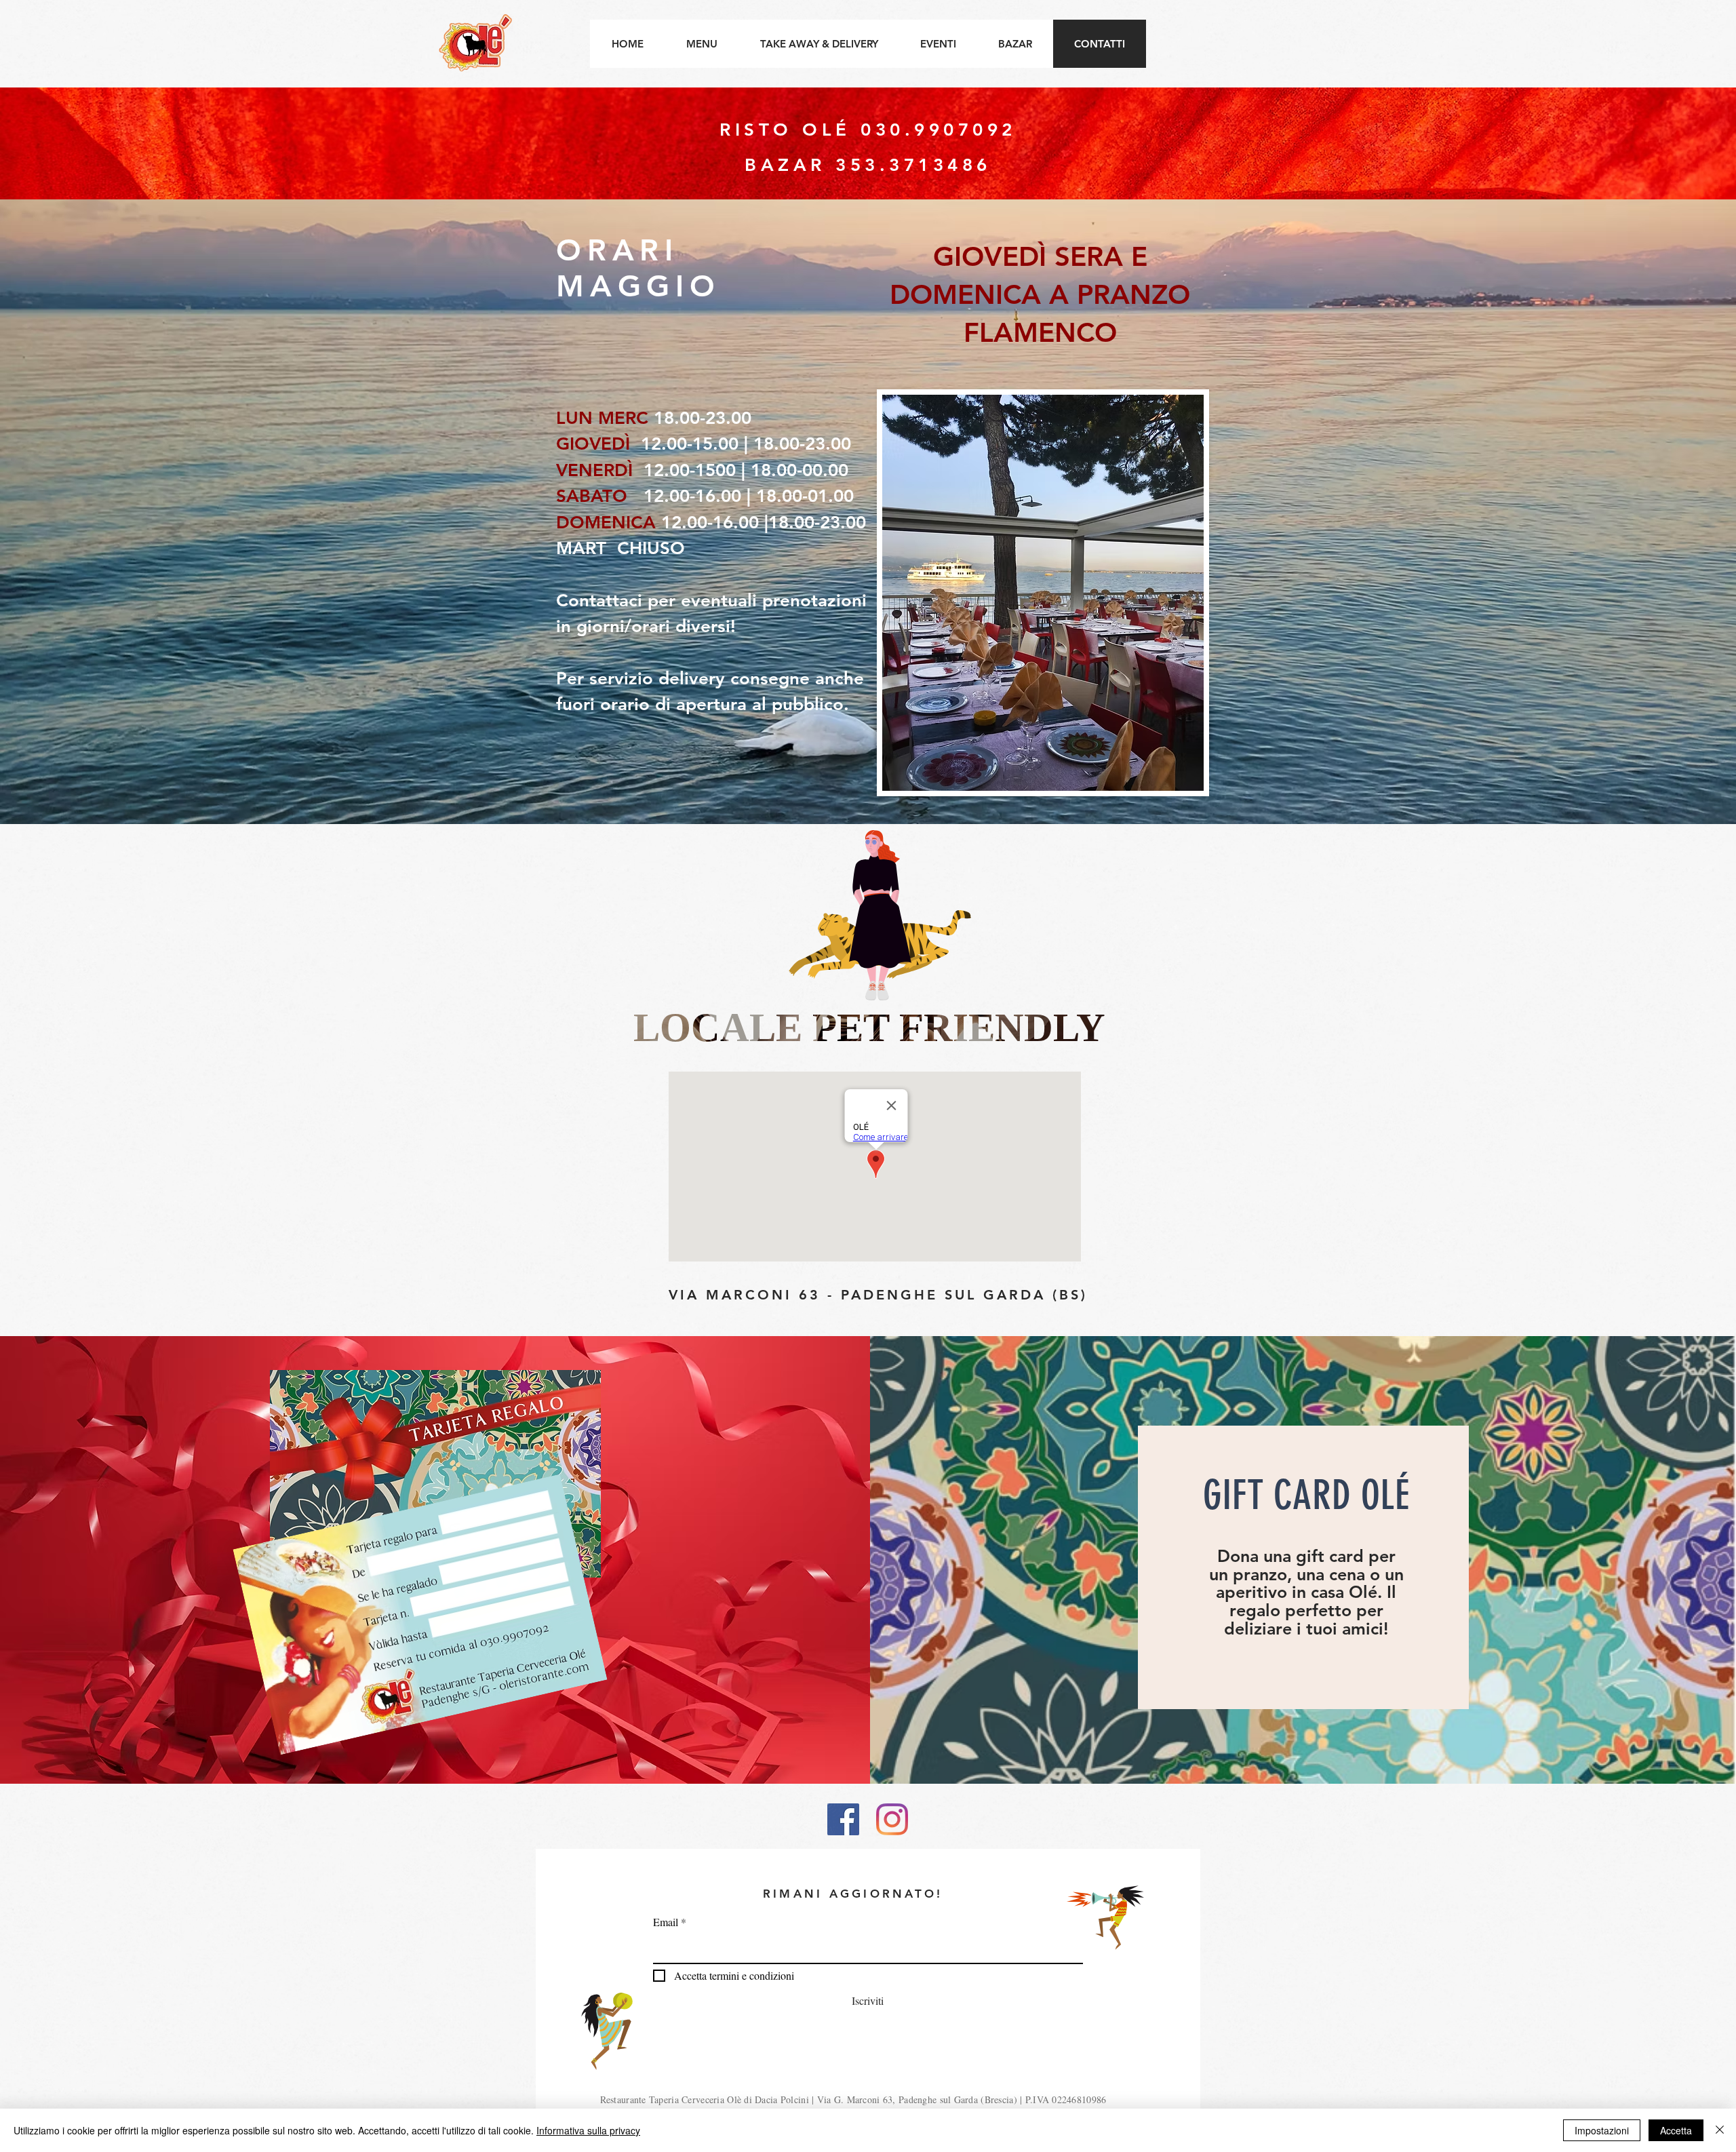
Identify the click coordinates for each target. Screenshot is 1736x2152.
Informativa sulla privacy (588, 2130)
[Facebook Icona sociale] (843, 1819)
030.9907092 (939, 130)
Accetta (1676, 2130)
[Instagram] (892, 1819)
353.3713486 (913, 165)
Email (666, 1922)
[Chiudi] (1720, 2130)
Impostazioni (1602, 2130)
